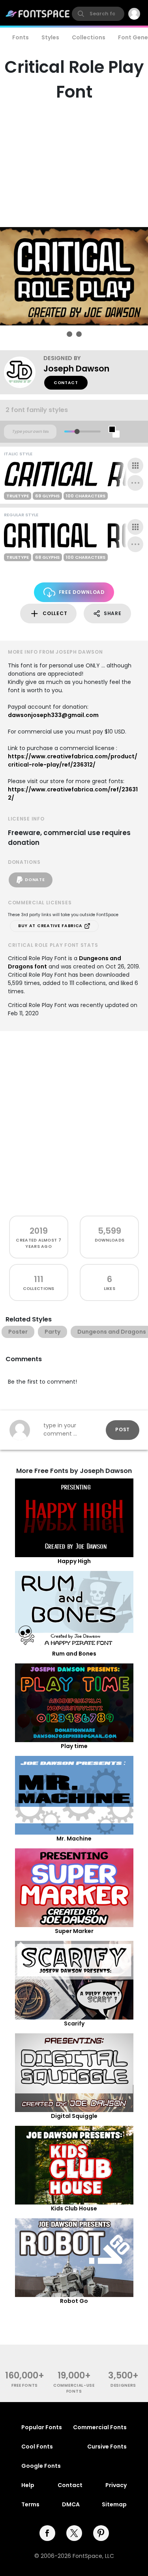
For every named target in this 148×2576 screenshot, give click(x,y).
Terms (30, 2504)
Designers (123, 2385)
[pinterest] (101, 2533)
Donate (35, 880)
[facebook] (47, 2533)
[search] (98, 14)
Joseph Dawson (76, 369)
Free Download (82, 592)
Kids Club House (74, 2208)
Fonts (21, 37)
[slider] (77, 431)
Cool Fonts (37, 2447)
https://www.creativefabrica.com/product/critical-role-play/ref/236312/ (73, 760)
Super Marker (74, 1931)
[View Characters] (135, 466)
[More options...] (135, 483)
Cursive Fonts (107, 2447)
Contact (66, 383)
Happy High (74, 1561)
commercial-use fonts (74, 2388)
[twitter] (74, 2533)
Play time (74, 1746)
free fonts (25, 2385)
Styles (50, 37)
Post (123, 1429)
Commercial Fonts (100, 2427)
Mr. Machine (74, 1839)
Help (28, 2485)
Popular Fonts (42, 2427)
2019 (39, 1231)
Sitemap (114, 2504)
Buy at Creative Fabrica (51, 926)
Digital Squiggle (74, 2116)
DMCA (71, 2504)
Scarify (74, 2023)
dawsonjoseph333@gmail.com (53, 715)
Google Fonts (41, 2466)
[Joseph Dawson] (24, 372)
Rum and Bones (74, 1654)
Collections (89, 37)
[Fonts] (38, 14)
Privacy (116, 2485)
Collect (55, 613)
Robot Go (74, 2301)
